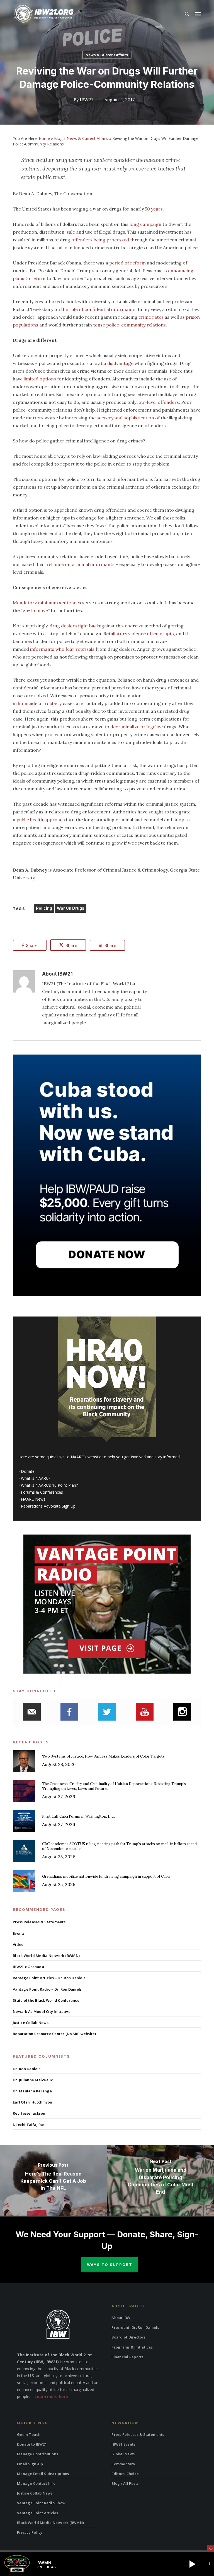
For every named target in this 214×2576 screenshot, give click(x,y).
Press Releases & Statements (39, 1922)
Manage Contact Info (36, 2483)
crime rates (151, 317)
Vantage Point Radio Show (41, 2503)
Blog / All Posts (125, 2483)
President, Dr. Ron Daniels (135, 2327)
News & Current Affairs (107, 55)
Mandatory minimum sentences (47, 603)
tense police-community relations (129, 325)
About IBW (121, 2318)
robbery (53, 703)
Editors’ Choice (125, 2474)
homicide (28, 703)
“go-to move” (35, 610)
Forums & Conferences (42, 1492)
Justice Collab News (31, 2023)
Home (44, 138)
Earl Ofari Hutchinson (32, 2102)
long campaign (145, 224)
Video (18, 1944)
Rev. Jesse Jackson (29, 2113)
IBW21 (86, 100)
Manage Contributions (37, 2454)
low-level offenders (158, 402)
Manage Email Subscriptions (43, 2474)
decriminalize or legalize (137, 727)
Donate (28, 1471)
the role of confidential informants (98, 309)
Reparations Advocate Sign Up (48, 1506)
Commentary (123, 2464)
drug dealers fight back (74, 626)
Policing (44, 908)
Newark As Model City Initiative (42, 2011)
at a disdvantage (116, 363)
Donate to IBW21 (32, 2444)
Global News (123, 2454)
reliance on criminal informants (81, 564)
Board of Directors (128, 2337)
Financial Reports (127, 2357)
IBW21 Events (123, 2444)
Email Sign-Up (30, 2464)
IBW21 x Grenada (28, 1967)
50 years (154, 209)
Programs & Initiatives (132, 2347)
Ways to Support (110, 2265)
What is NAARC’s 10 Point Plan (48, 1485)
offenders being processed (100, 240)
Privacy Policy (30, 2532)
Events (19, 1933)
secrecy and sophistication (125, 418)
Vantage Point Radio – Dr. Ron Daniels (47, 1989)
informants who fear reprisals (62, 649)
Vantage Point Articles (38, 2513)
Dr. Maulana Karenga (32, 2091)
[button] (198, 14)
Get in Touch (29, 2434)
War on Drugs (71, 908)
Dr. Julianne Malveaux (33, 2080)
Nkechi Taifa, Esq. (29, 2125)
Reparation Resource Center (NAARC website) (54, 2034)
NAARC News (33, 1499)
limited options (40, 379)
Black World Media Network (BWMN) (46, 1956)
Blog (58, 138)
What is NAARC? (36, 1478)
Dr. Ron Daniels (27, 2069)
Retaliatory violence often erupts (139, 634)
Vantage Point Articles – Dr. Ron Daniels (49, 1978)
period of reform (127, 263)
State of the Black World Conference (46, 2000)
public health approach (41, 820)
